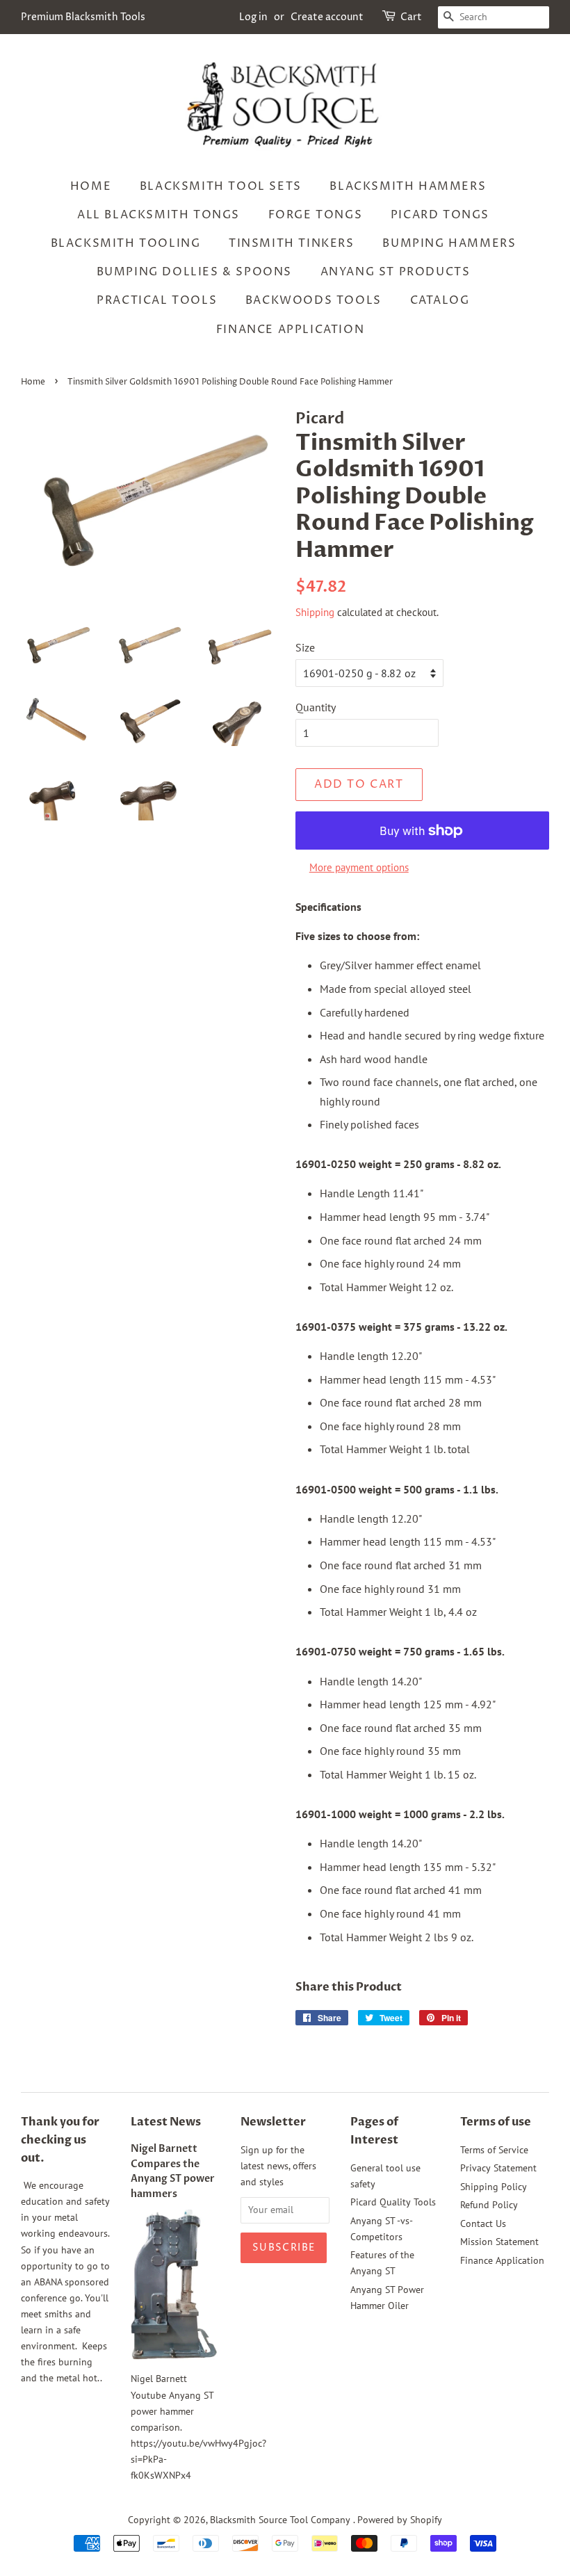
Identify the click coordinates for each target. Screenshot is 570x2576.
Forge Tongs (316, 215)
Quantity (316, 707)
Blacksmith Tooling (126, 243)
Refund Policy (489, 2205)
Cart (411, 17)
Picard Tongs (440, 215)
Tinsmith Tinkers (292, 243)
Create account (327, 17)
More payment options (359, 867)
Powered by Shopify (400, 2520)
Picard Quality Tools (393, 2202)
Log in (253, 17)
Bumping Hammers (449, 243)
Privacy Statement (498, 2168)
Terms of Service (494, 2150)
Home (91, 186)
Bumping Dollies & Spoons (194, 272)
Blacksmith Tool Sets (221, 186)
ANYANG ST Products (396, 272)
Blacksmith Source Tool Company (282, 2520)
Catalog (440, 300)
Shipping (315, 612)
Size (305, 647)
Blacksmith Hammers (408, 186)
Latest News (166, 2122)
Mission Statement (499, 2242)
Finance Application (290, 330)
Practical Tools (157, 300)
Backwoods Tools (313, 300)
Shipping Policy (494, 2187)
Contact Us (483, 2223)
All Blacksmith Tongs (158, 215)
